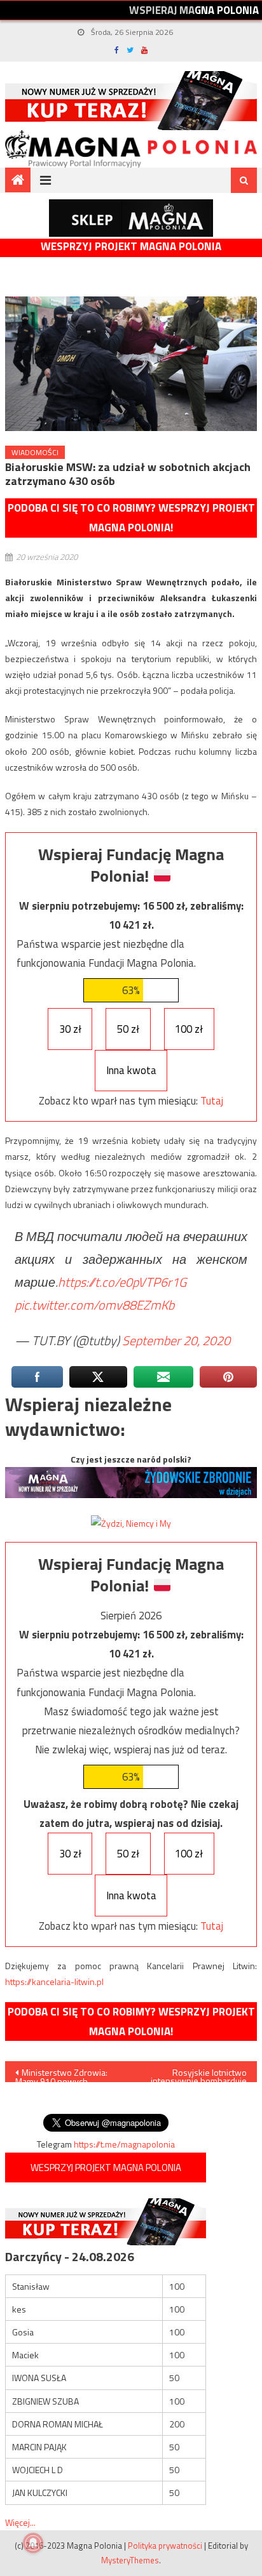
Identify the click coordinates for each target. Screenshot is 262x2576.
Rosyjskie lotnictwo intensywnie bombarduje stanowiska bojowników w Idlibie (196, 2074)
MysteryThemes (130, 2560)
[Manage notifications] (33, 2543)
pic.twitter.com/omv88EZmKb (94, 1305)
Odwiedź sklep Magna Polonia (131, 218)
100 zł (189, 1029)
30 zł (70, 1029)
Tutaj (212, 1101)
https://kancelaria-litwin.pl (54, 1982)
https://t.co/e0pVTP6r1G (122, 1282)
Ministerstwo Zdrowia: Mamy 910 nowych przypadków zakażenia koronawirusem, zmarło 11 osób (67, 2074)
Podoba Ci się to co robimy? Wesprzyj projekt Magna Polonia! (131, 518)
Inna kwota (131, 1070)
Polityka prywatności (165, 2546)
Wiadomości (35, 452)
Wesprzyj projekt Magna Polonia (131, 247)
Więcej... (20, 2522)
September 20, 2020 (176, 1340)
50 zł (128, 1029)
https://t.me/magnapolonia (124, 2144)
